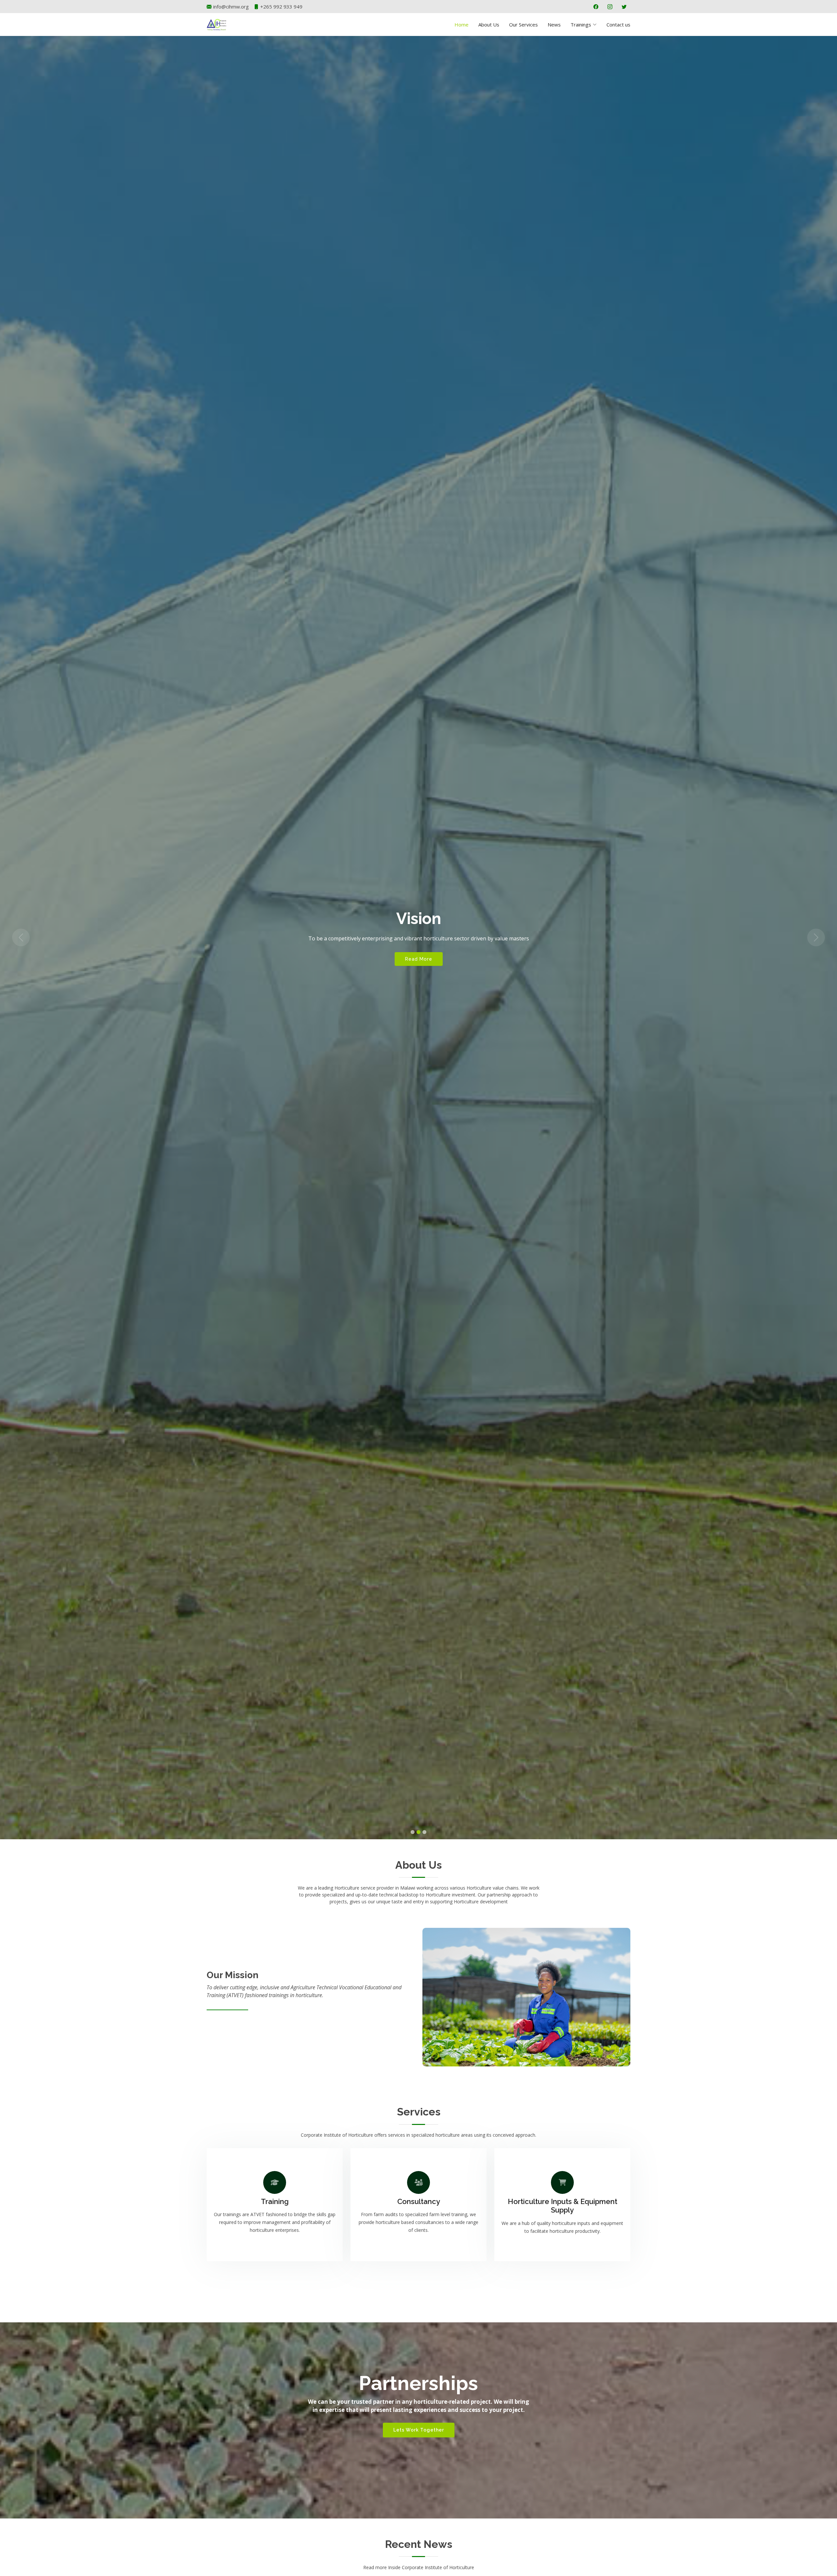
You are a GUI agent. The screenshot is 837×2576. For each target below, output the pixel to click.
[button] (21, 938)
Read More (419, 959)
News (554, 25)
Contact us (618, 25)
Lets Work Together (419, 2430)
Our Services (523, 25)
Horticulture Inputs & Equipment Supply (563, 2206)
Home (461, 25)
